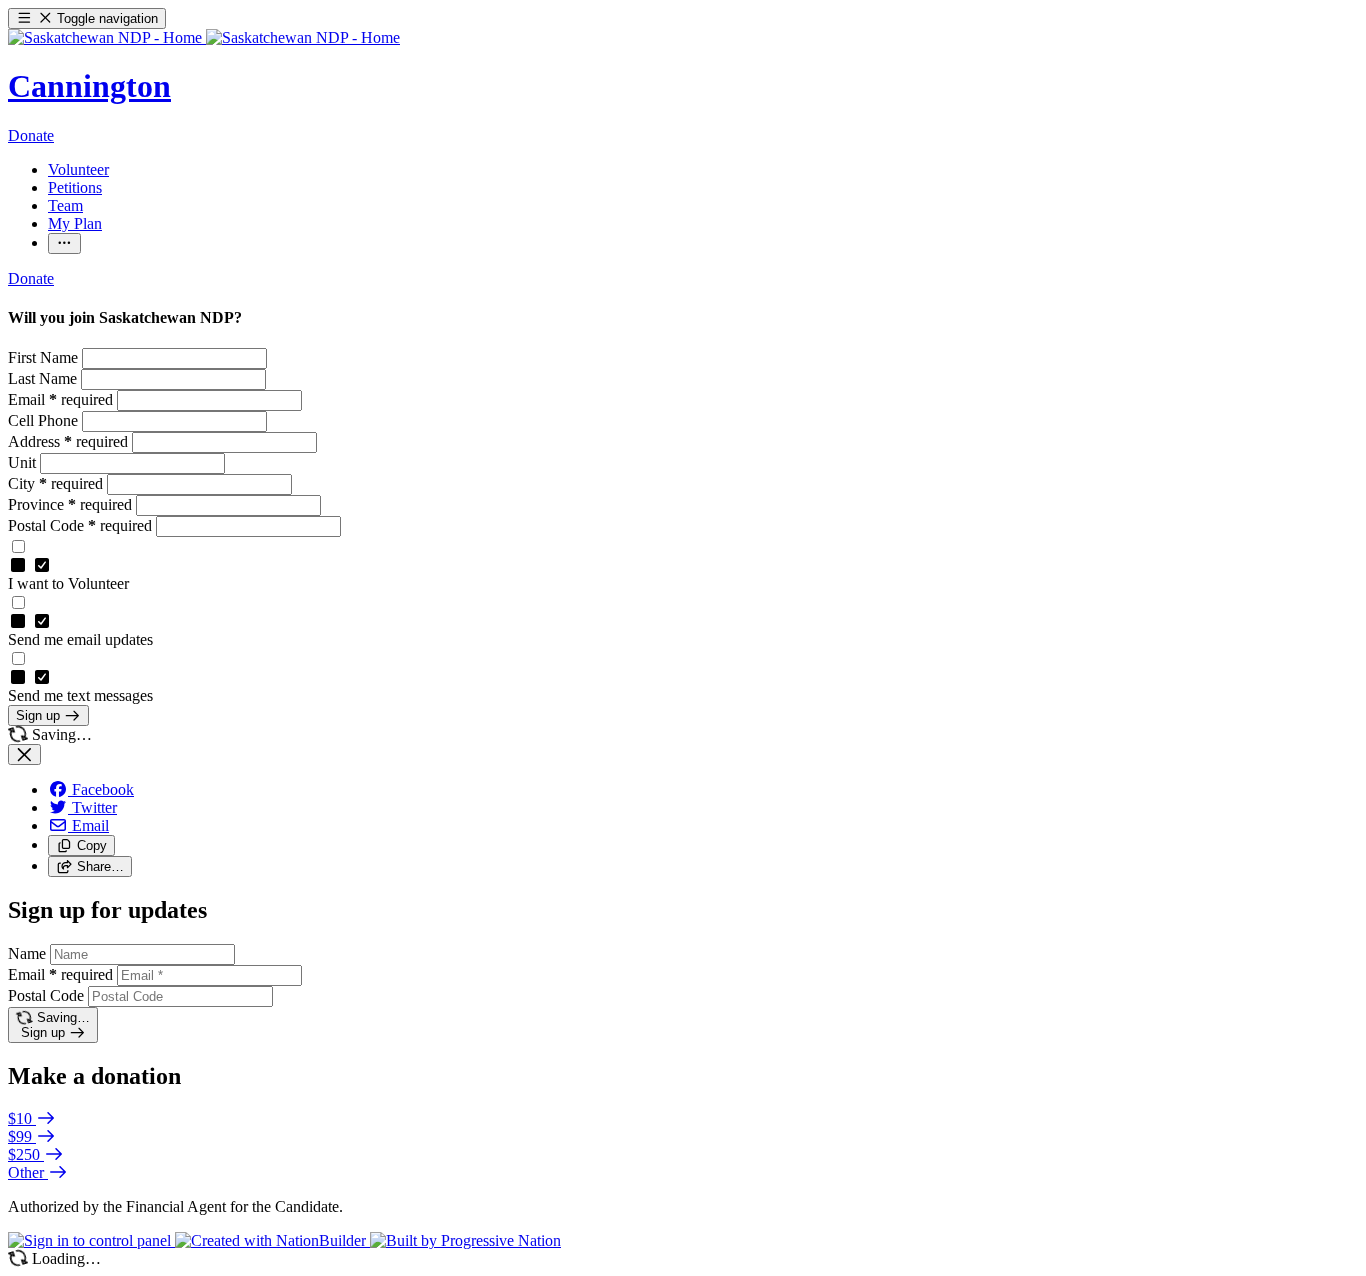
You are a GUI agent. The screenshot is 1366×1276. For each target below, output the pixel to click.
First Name (45, 357)
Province (70, 504)
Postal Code (80, 525)
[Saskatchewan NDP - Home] (204, 37)
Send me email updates (80, 639)
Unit (24, 462)
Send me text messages (80, 695)
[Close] (24, 754)
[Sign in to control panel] (91, 1240)
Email (60, 399)
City (55, 483)
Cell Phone (45, 420)
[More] (64, 243)
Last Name (44, 378)
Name (27, 953)
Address (68, 441)
